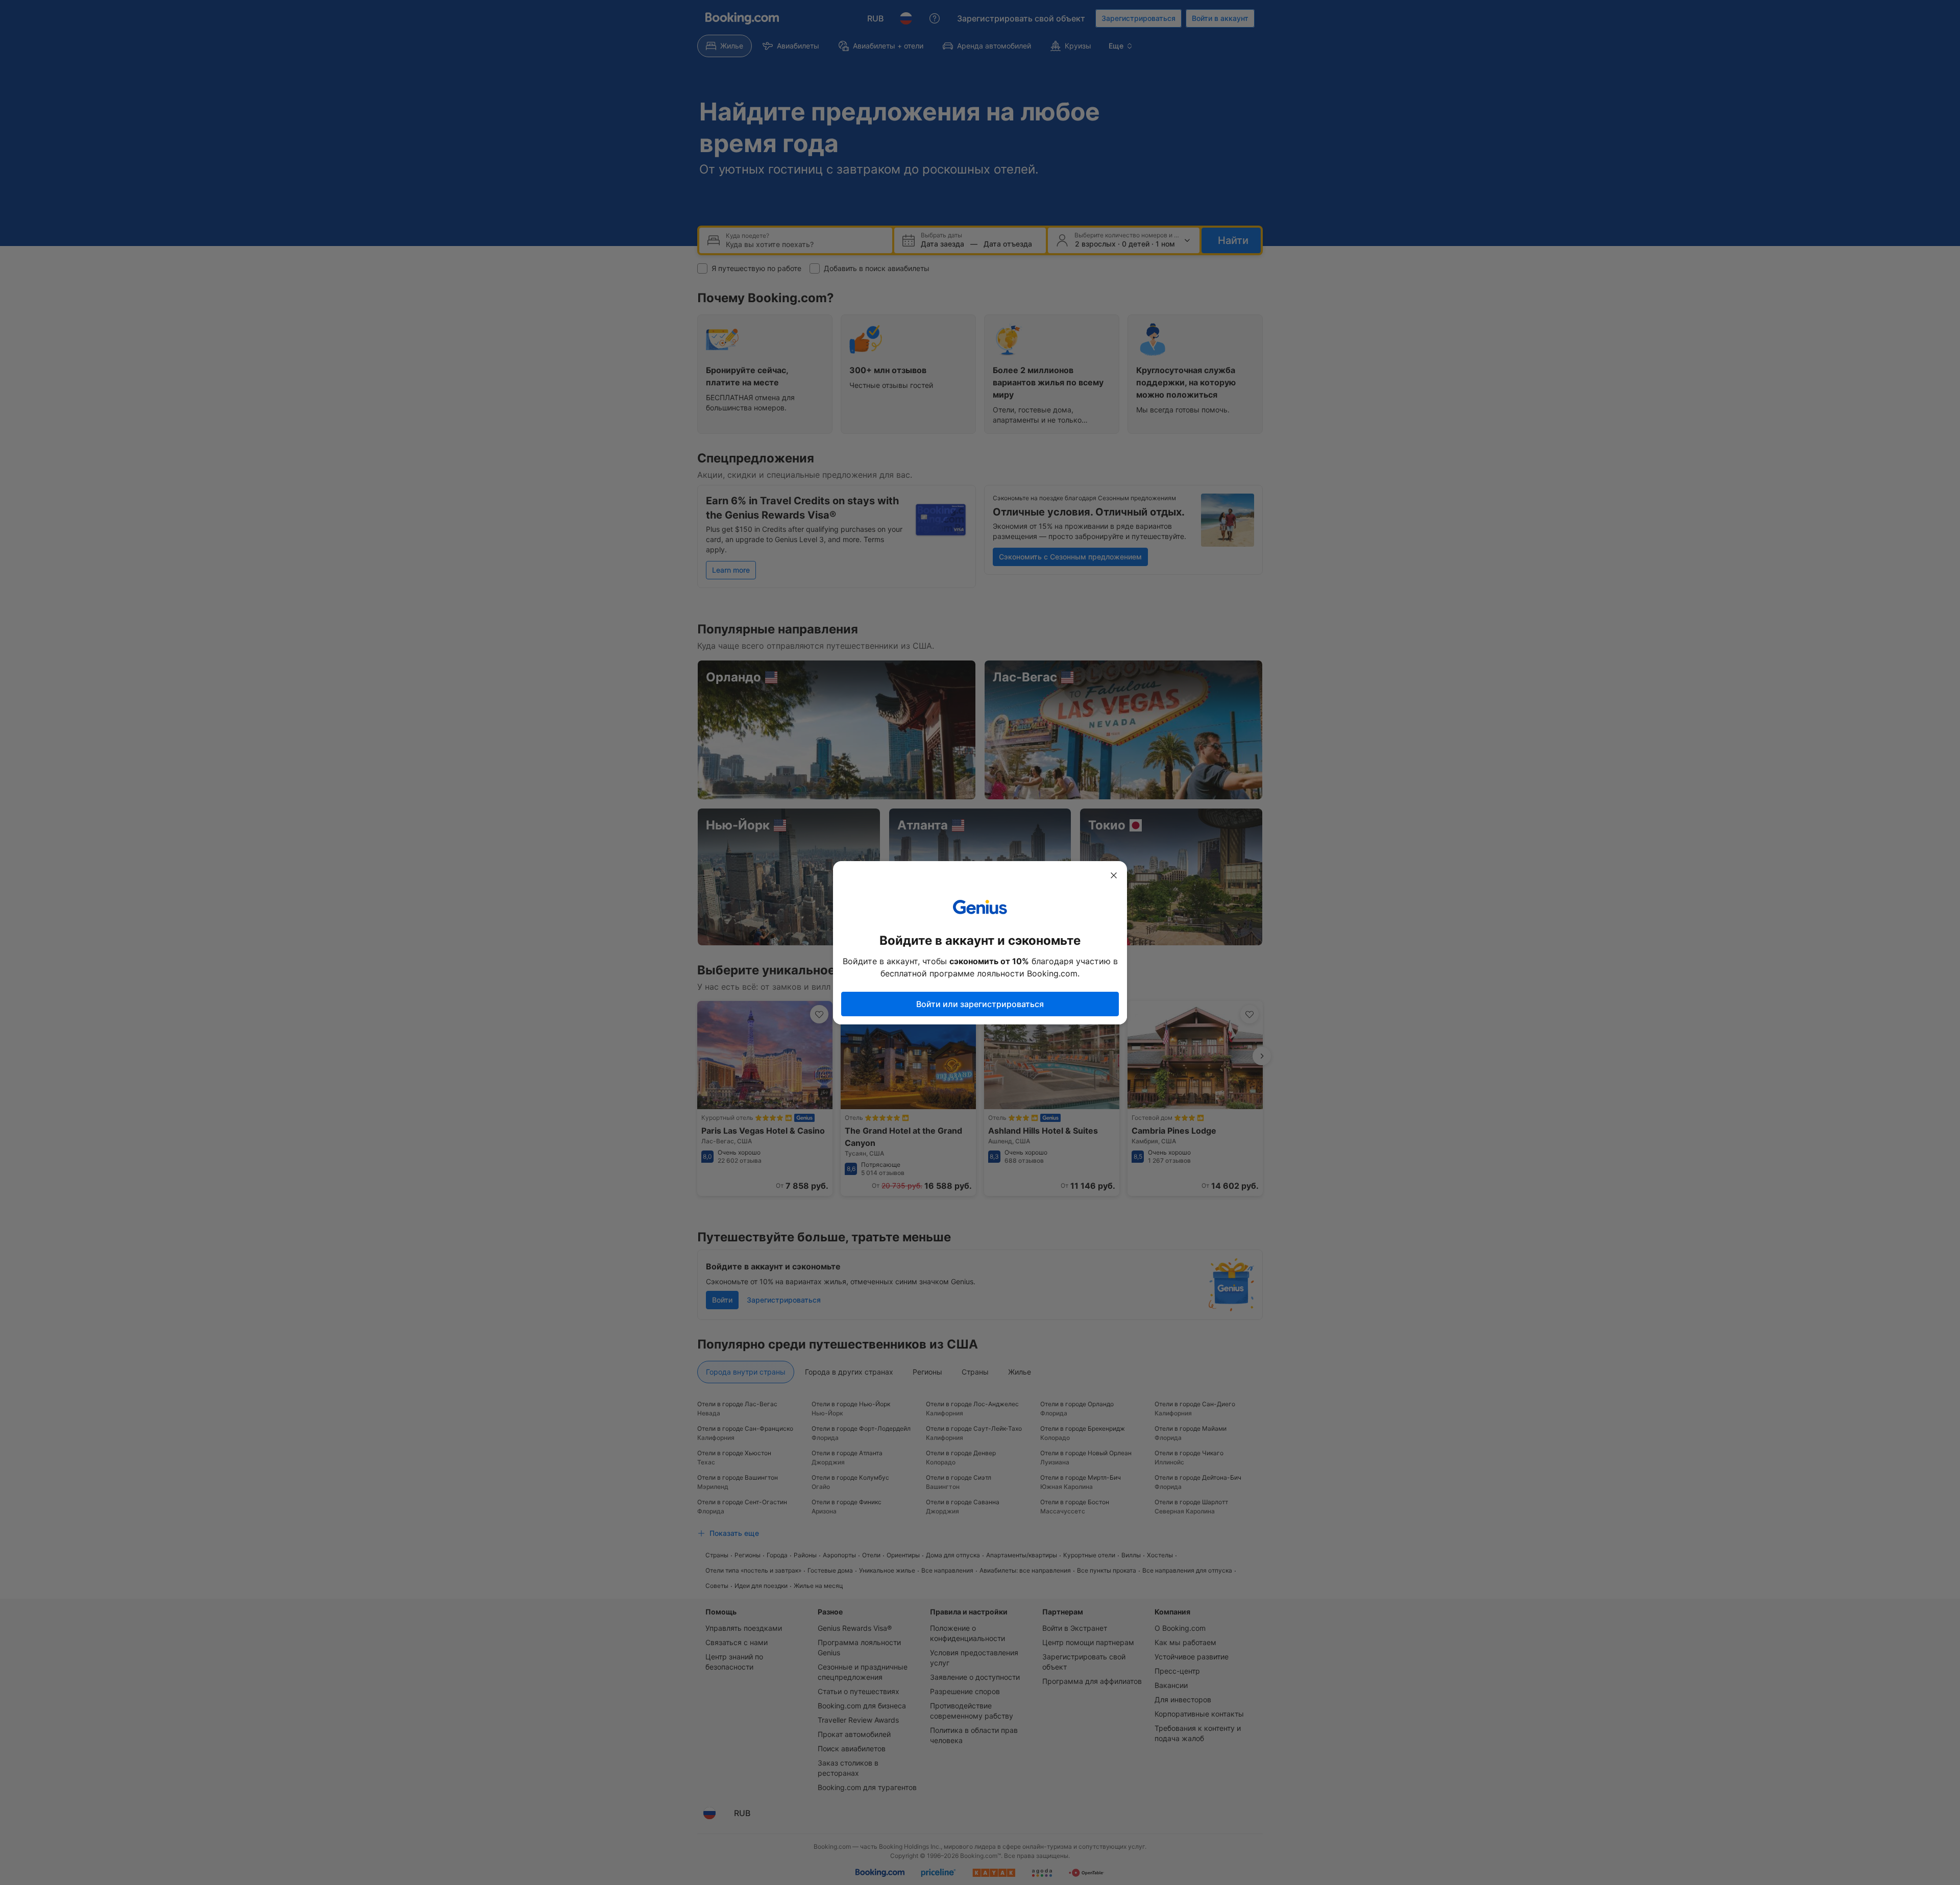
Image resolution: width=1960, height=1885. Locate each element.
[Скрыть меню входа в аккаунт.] (1114, 875)
